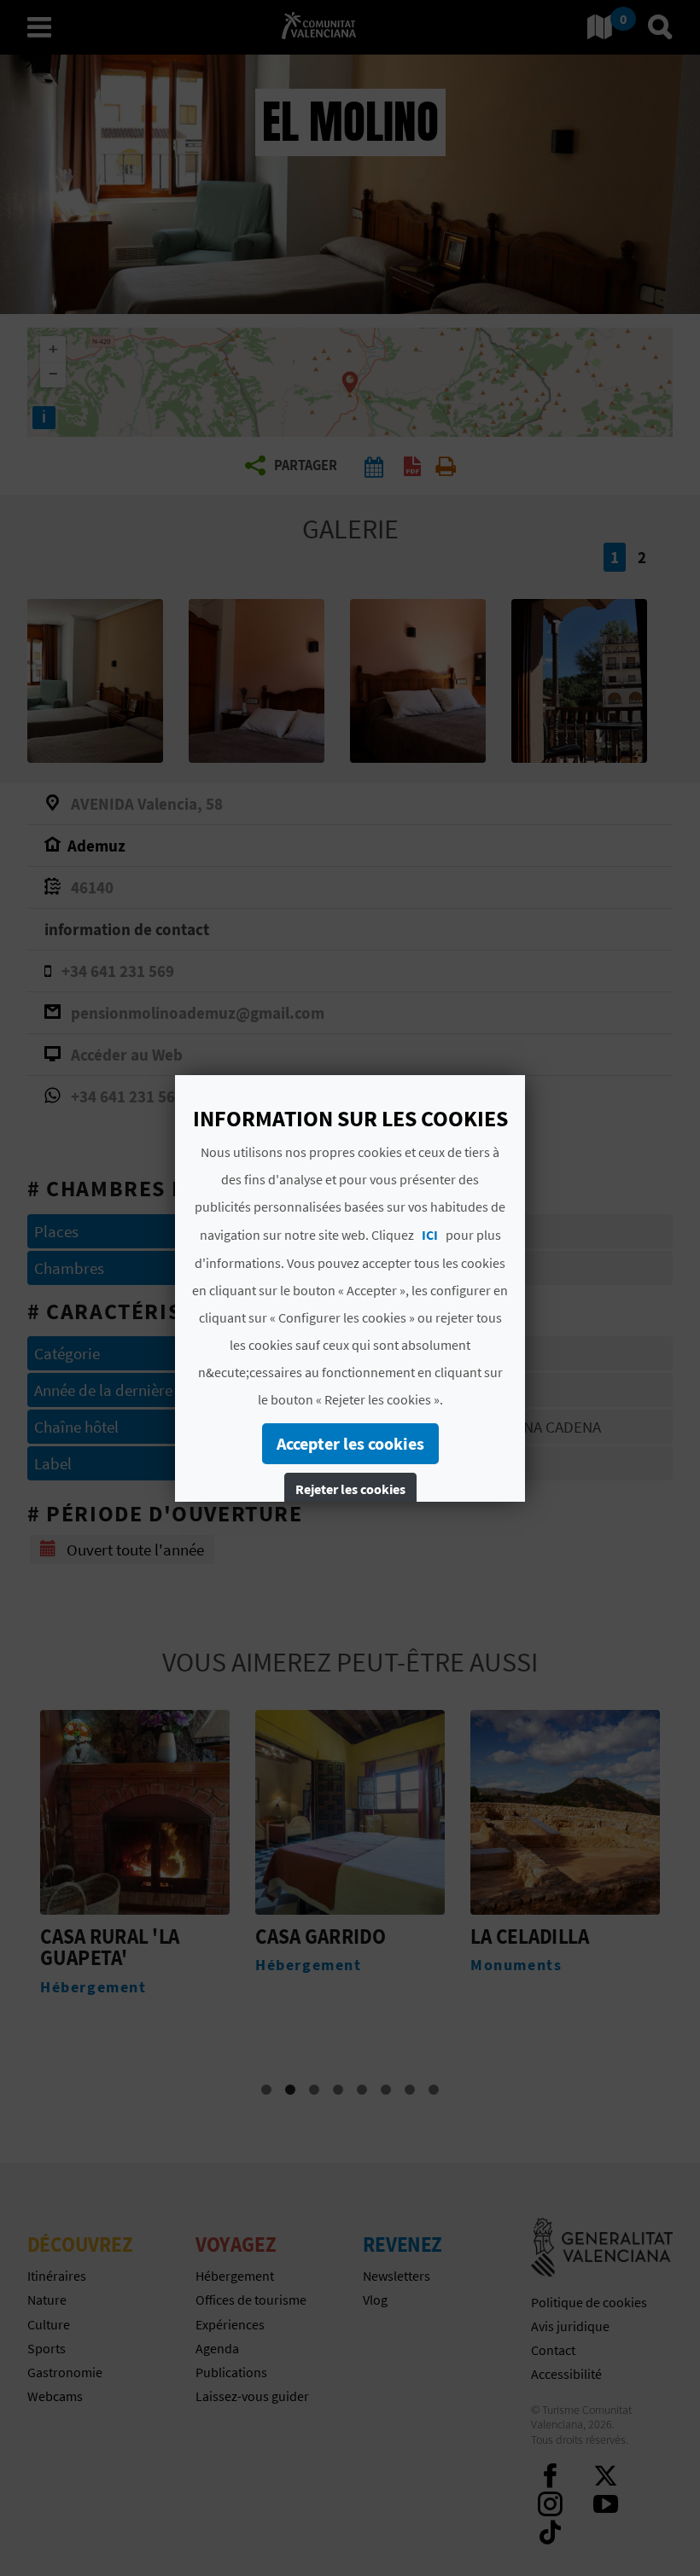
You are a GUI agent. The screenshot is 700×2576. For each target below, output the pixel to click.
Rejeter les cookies (350, 1489)
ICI (430, 1235)
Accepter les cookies (350, 1443)
